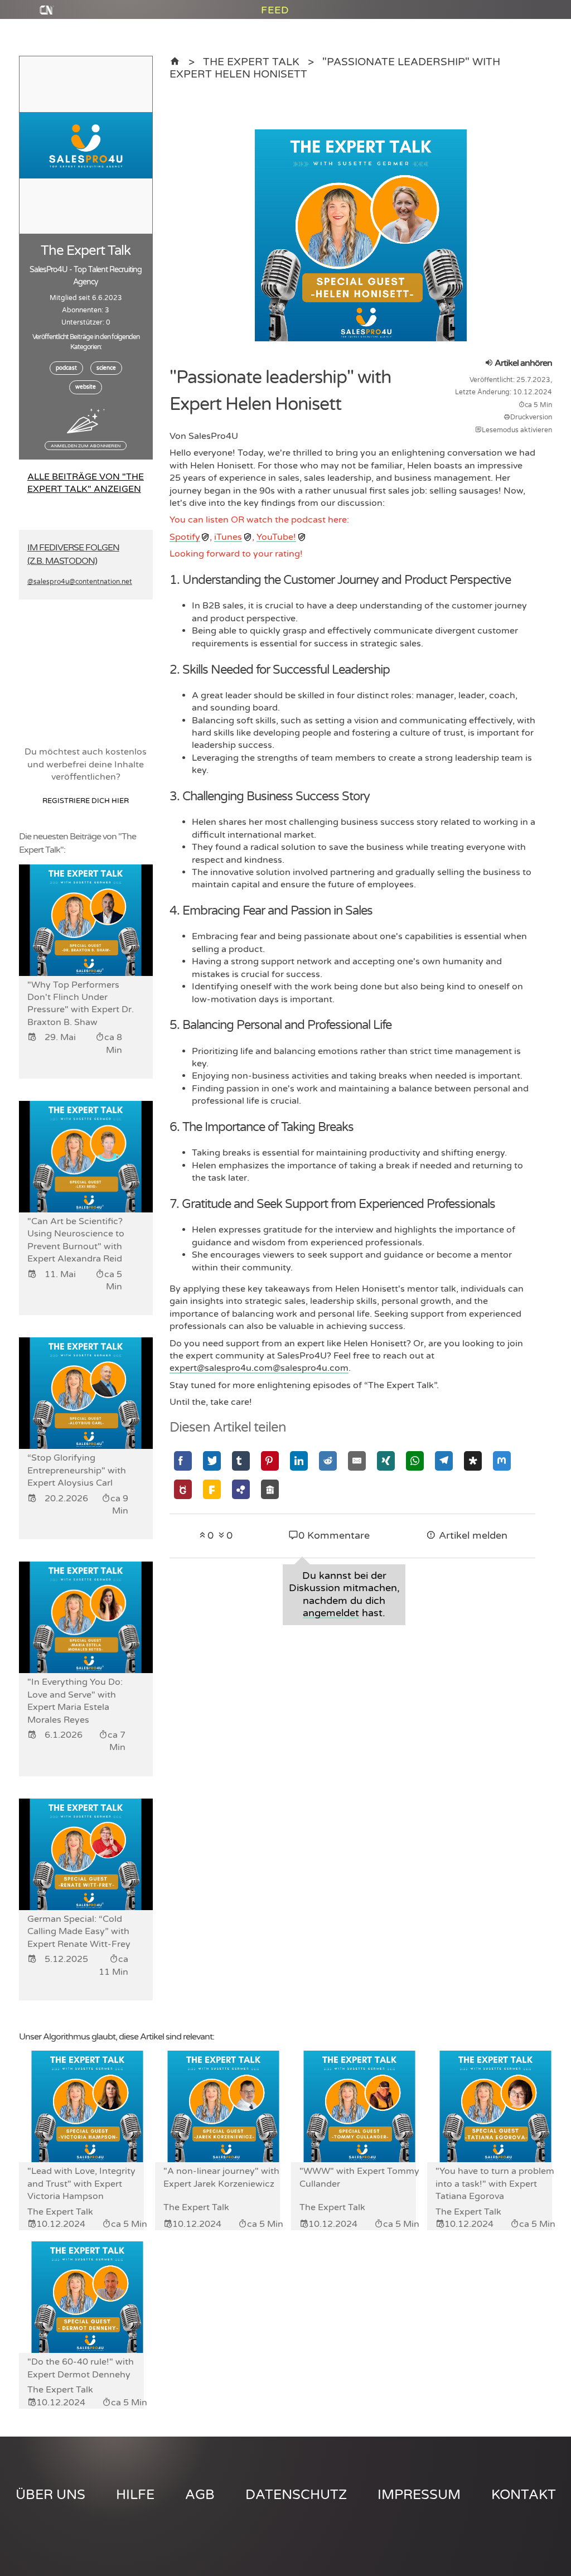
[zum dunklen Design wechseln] (533, 40)
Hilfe (135, 2495)
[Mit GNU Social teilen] (183, 1489)
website (86, 387)
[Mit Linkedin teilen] (299, 1461)
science (106, 368)
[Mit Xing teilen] (386, 1461)
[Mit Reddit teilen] (328, 1461)
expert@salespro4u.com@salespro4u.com (259, 1368)
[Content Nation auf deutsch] (175, 62)
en (510, 27)
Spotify (185, 537)
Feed (275, 28)
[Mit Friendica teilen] (212, 1489)
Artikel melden (472, 1536)
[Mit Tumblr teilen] (241, 1461)
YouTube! (276, 537)
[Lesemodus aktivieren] (546, 40)
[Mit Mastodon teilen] (502, 1461)
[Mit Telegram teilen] (444, 1461)
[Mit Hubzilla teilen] (241, 1489)
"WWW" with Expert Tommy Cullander (359, 2177)
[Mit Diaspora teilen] (473, 1461)
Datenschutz (296, 2495)
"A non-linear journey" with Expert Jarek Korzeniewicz (221, 2177)
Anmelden (524, 15)
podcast (66, 368)
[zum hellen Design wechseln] (501, 40)
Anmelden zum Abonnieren (86, 446)
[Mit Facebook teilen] (183, 1461)
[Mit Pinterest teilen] (270, 1461)
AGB (200, 2495)
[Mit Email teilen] (357, 1461)
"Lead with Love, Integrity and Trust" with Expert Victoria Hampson (81, 2184)
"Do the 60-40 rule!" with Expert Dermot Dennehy (81, 2368)
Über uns (50, 2495)
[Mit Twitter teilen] (212, 1461)
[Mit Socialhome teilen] (270, 1489)
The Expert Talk (251, 62)
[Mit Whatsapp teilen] (415, 1461)
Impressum (419, 2495)
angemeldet (331, 1613)
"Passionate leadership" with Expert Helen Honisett (335, 68)
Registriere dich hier (86, 801)
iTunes (228, 537)
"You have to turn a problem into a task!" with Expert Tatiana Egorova (495, 2184)
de (537, 27)
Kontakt (524, 2495)
